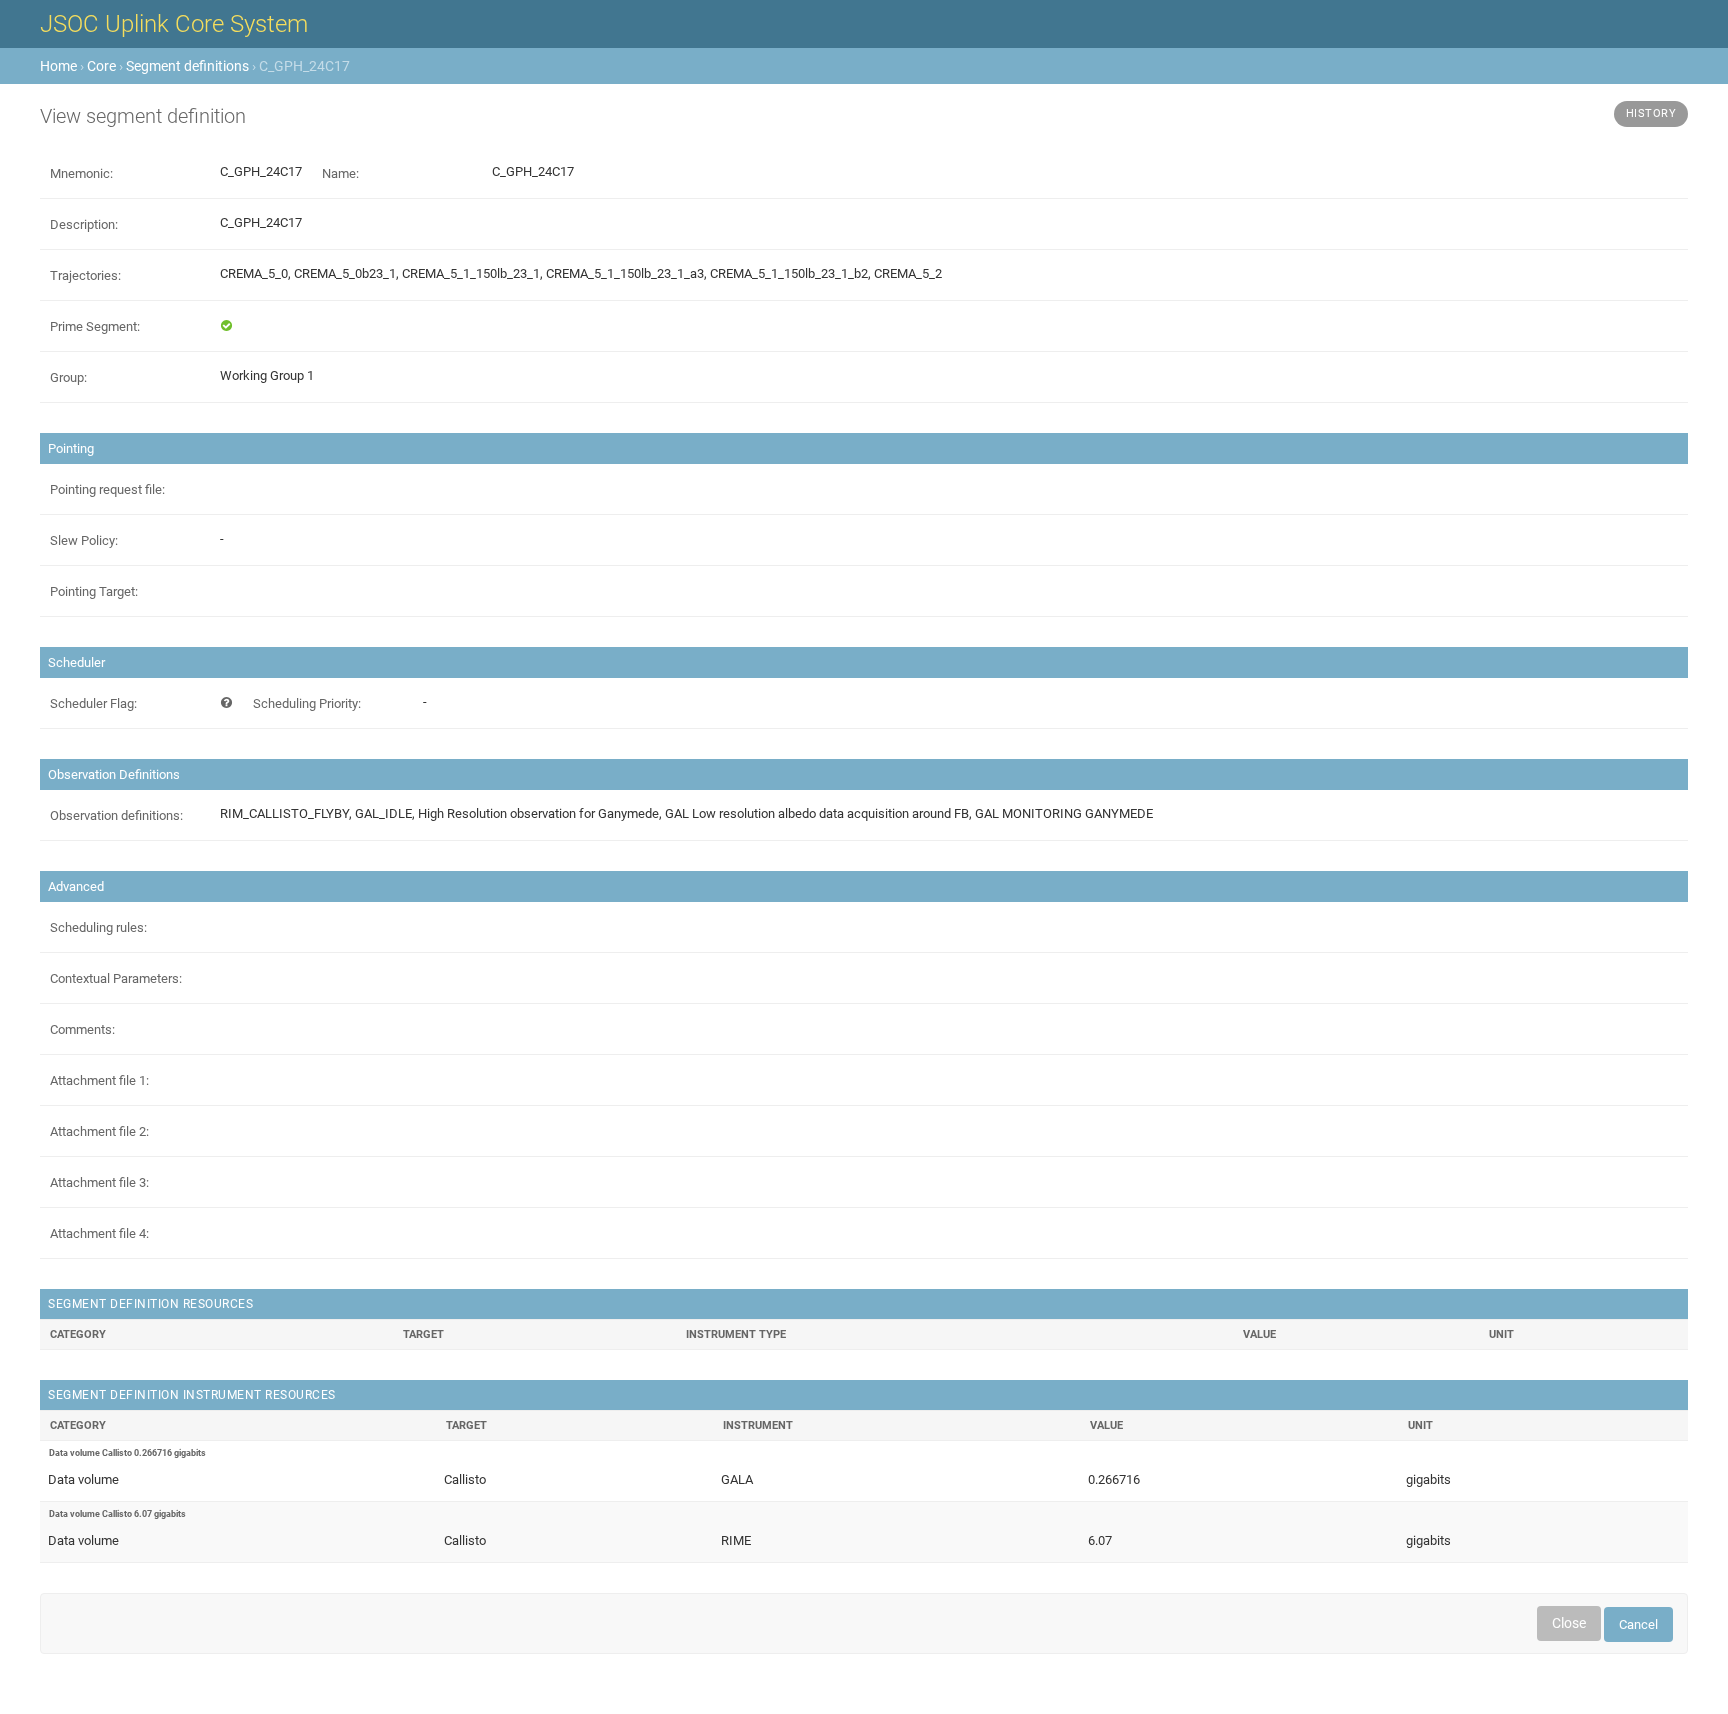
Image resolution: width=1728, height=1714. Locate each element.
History (1651, 113)
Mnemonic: (81, 173)
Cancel (1638, 1624)
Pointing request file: (107, 489)
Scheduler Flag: (93, 703)
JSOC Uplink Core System (174, 24)
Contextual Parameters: (116, 978)
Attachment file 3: (99, 1182)
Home (58, 66)
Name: (340, 173)
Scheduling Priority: (307, 703)
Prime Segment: (95, 326)
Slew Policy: (84, 540)
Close (1569, 1623)
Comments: (82, 1029)
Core (101, 66)
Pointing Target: (94, 591)
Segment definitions (187, 66)
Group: (68, 377)
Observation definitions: (116, 815)
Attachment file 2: (99, 1131)
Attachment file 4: (99, 1233)
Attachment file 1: (99, 1080)
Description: (84, 224)
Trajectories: (85, 275)
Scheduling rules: (98, 927)
